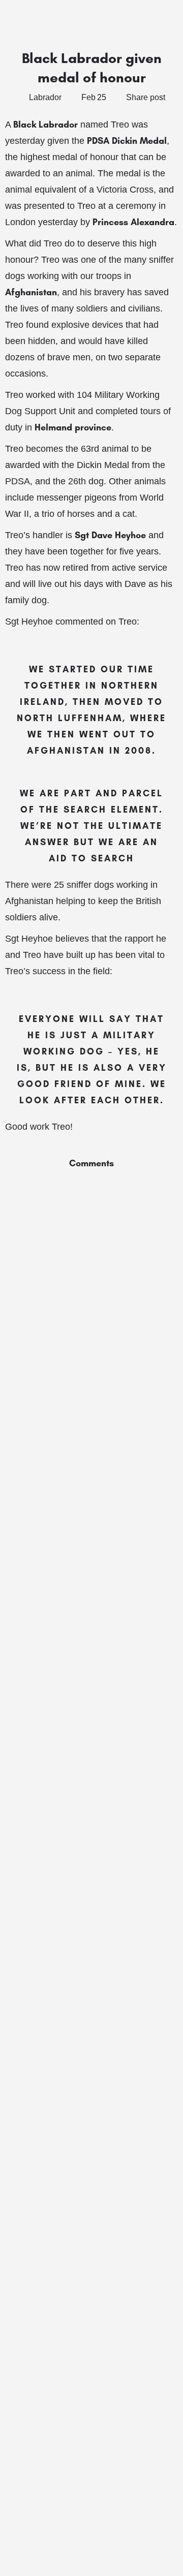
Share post (146, 97)
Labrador (45, 97)
